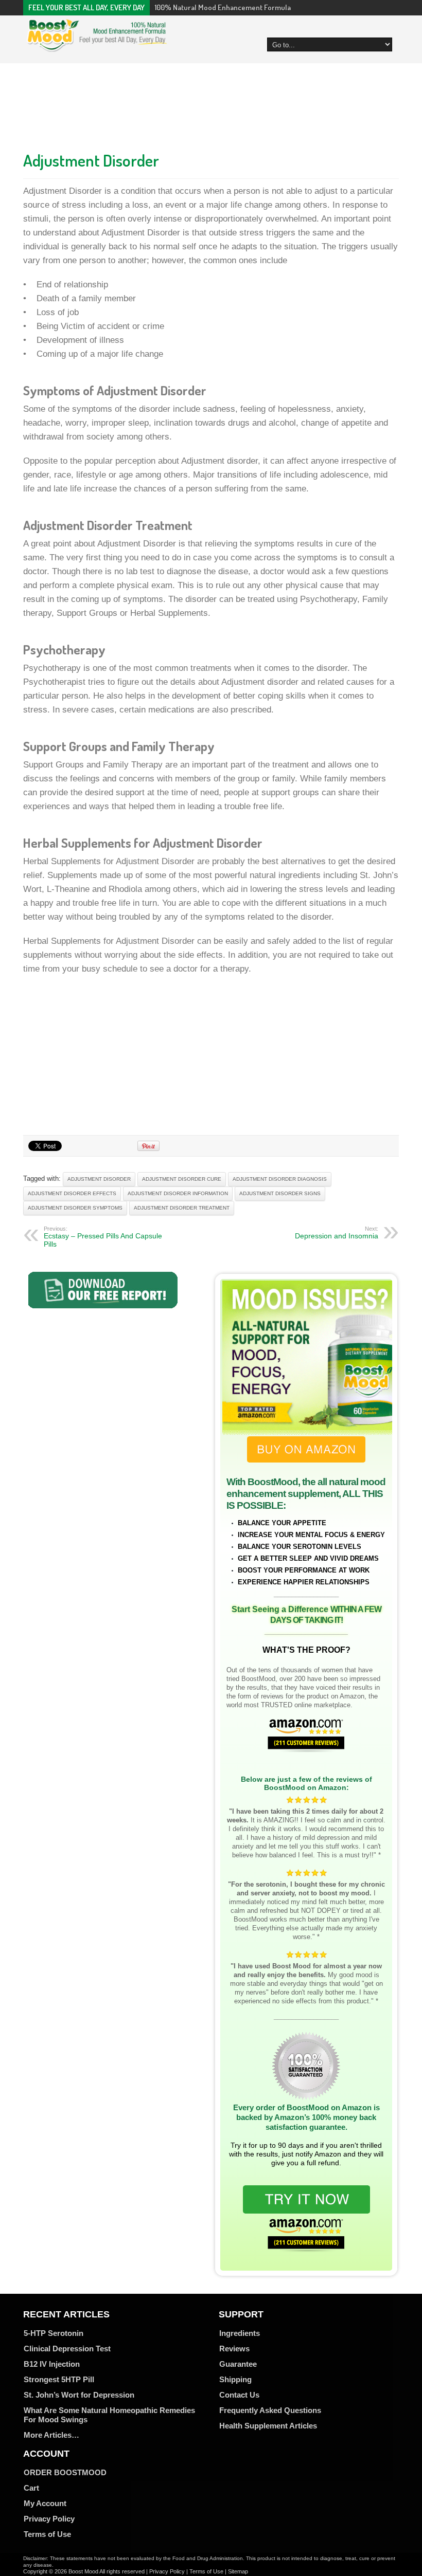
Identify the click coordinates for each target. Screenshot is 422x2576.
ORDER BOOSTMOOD (65, 2472)
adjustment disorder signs (280, 1193)
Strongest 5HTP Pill (59, 2379)
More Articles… (51, 2435)
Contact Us (239, 2395)
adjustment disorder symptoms (75, 1208)
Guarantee (238, 2364)
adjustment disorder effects (72, 1193)
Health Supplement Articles (268, 2426)
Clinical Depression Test (67, 2349)
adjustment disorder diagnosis (280, 1179)
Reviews (234, 2349)
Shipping (235, 2379)
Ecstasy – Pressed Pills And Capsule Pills (103, 1237)
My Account (45, 2503)
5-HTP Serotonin (54, 2333)
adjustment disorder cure (182, 1179)
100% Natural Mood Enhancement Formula (223, 7)
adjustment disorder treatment (182, 1208)
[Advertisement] (211, 104)
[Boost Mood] (97, 46)
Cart (31, 2488)
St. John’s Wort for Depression (79, 2395)
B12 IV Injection (52, 2364)
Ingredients (240, 2333)
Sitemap (238, 2571)
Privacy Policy (49, 2519)
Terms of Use (47, 2534)
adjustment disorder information (178, 1193)
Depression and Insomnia (337, 1233)
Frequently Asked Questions (270, 2410)
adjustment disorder (99, 1179)
